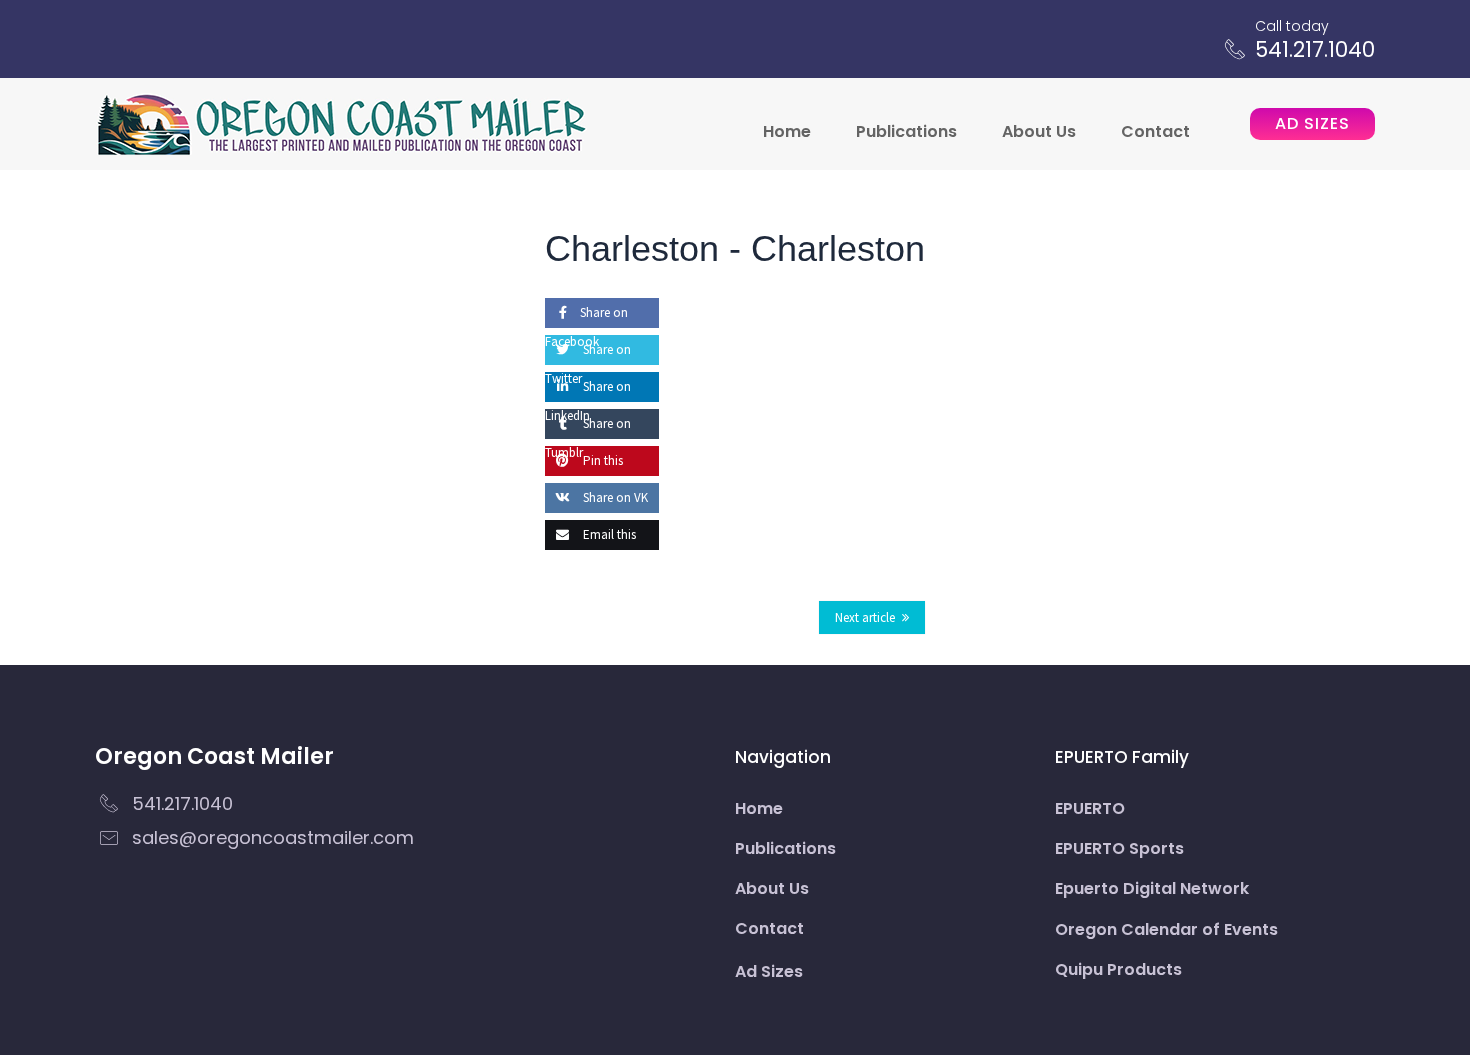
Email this (608, 534)
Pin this (601, 460)
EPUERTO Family (1122, 757)
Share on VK (614, 497)
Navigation (783, 757)
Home (787, 131)
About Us (1039, 131)
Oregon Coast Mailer (214, 756)
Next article (865, 617)
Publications (906, 131)
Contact (1155, 131)
